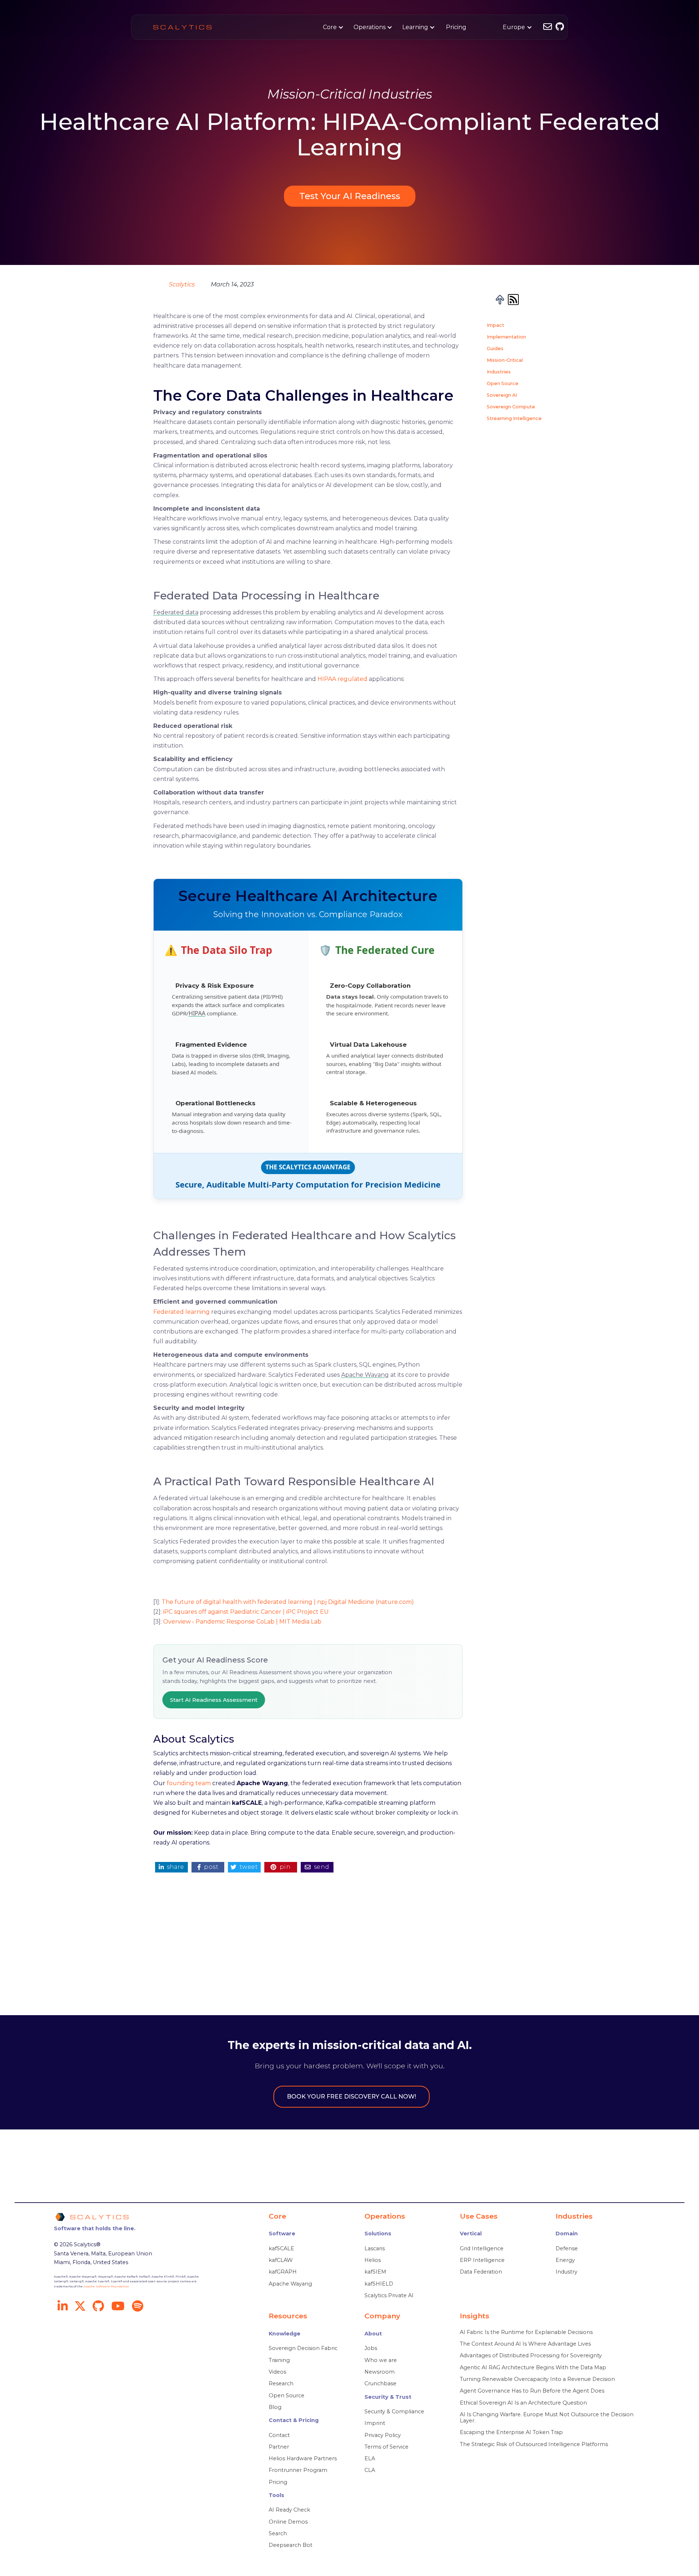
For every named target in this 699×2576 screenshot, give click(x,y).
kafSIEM (375, 2272)
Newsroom (380, 2372)
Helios (373, 2260)
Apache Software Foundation (106, 2286)
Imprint (375, 2423)
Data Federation (481, 2272)
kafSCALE (281, 2249)
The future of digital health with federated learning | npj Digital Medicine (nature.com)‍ (288, 1602)
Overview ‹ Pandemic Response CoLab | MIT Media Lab (242, 1622)
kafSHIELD (379, 2284)
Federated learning (181, 1312)
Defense (567, 2249)
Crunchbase (380, 2384)
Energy (565, 2260)
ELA (370, 2459)
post (208, 1867)
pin (281, 1867)
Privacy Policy (383, 2435)
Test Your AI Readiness (350, 196)
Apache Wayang (365, 1375)
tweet (244, 1867)
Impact (495, 325)
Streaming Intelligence (514, 418)
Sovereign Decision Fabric (303, 2348)
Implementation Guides (506, 342)
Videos (277, 2372)
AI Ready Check (289, 2510)
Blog (275, 2407)
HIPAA (197, 1013)
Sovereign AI (502, 395)
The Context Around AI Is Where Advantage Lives (525, 2344)
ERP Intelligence (482, 2260)
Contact (279, 2435)
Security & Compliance (394, 2412)
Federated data (176, 612)
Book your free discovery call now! (352, 2097)
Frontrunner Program (298, 2470)
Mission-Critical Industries (505, 366)
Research (281, 2384)
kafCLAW (281, 2260)
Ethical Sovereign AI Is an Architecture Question (523, 2403)
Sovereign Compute (511, 406)
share (171, 1867)
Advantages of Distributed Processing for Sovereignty (531, 2356)
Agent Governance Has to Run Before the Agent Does (532, 2391)
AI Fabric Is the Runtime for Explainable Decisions (526, 2332)
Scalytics (182, 284)
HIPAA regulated (342, 679)
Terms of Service (386, 2447)
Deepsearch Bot (291, 2545)
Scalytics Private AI (389, 2296)
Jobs (371, 2348)
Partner (279, 2447)
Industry (566, 2272)
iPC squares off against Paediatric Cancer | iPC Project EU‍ (246, 1612)
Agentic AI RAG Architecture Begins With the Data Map (533, 2368)
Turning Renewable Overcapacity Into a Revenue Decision (537, 2379)
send (317, 1867)
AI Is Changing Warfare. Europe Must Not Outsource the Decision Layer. (547, 2418)
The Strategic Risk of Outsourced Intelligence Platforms (534, 2444)
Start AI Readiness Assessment (214, 1700)
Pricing (456, 27)
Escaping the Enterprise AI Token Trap (511, 2432)
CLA (370, 2470)
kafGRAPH (283, 2272)
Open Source (503, 383)
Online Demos (288, 2522)
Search (278, 2534)
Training (279, 2360)
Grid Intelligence (482, 2249)
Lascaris (375, 2249)
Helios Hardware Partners (303, 2459)
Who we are (381, 2360)
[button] (332, 27)
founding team (189, 1783)
